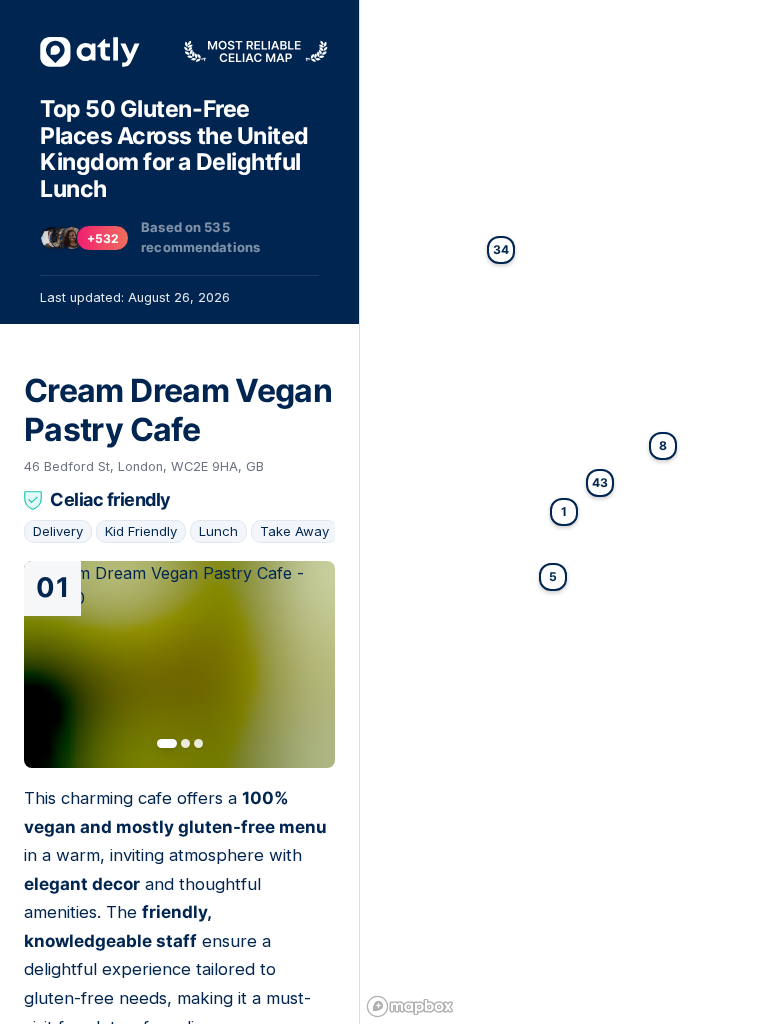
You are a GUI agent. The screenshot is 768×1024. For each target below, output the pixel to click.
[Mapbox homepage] (410, 1006)
